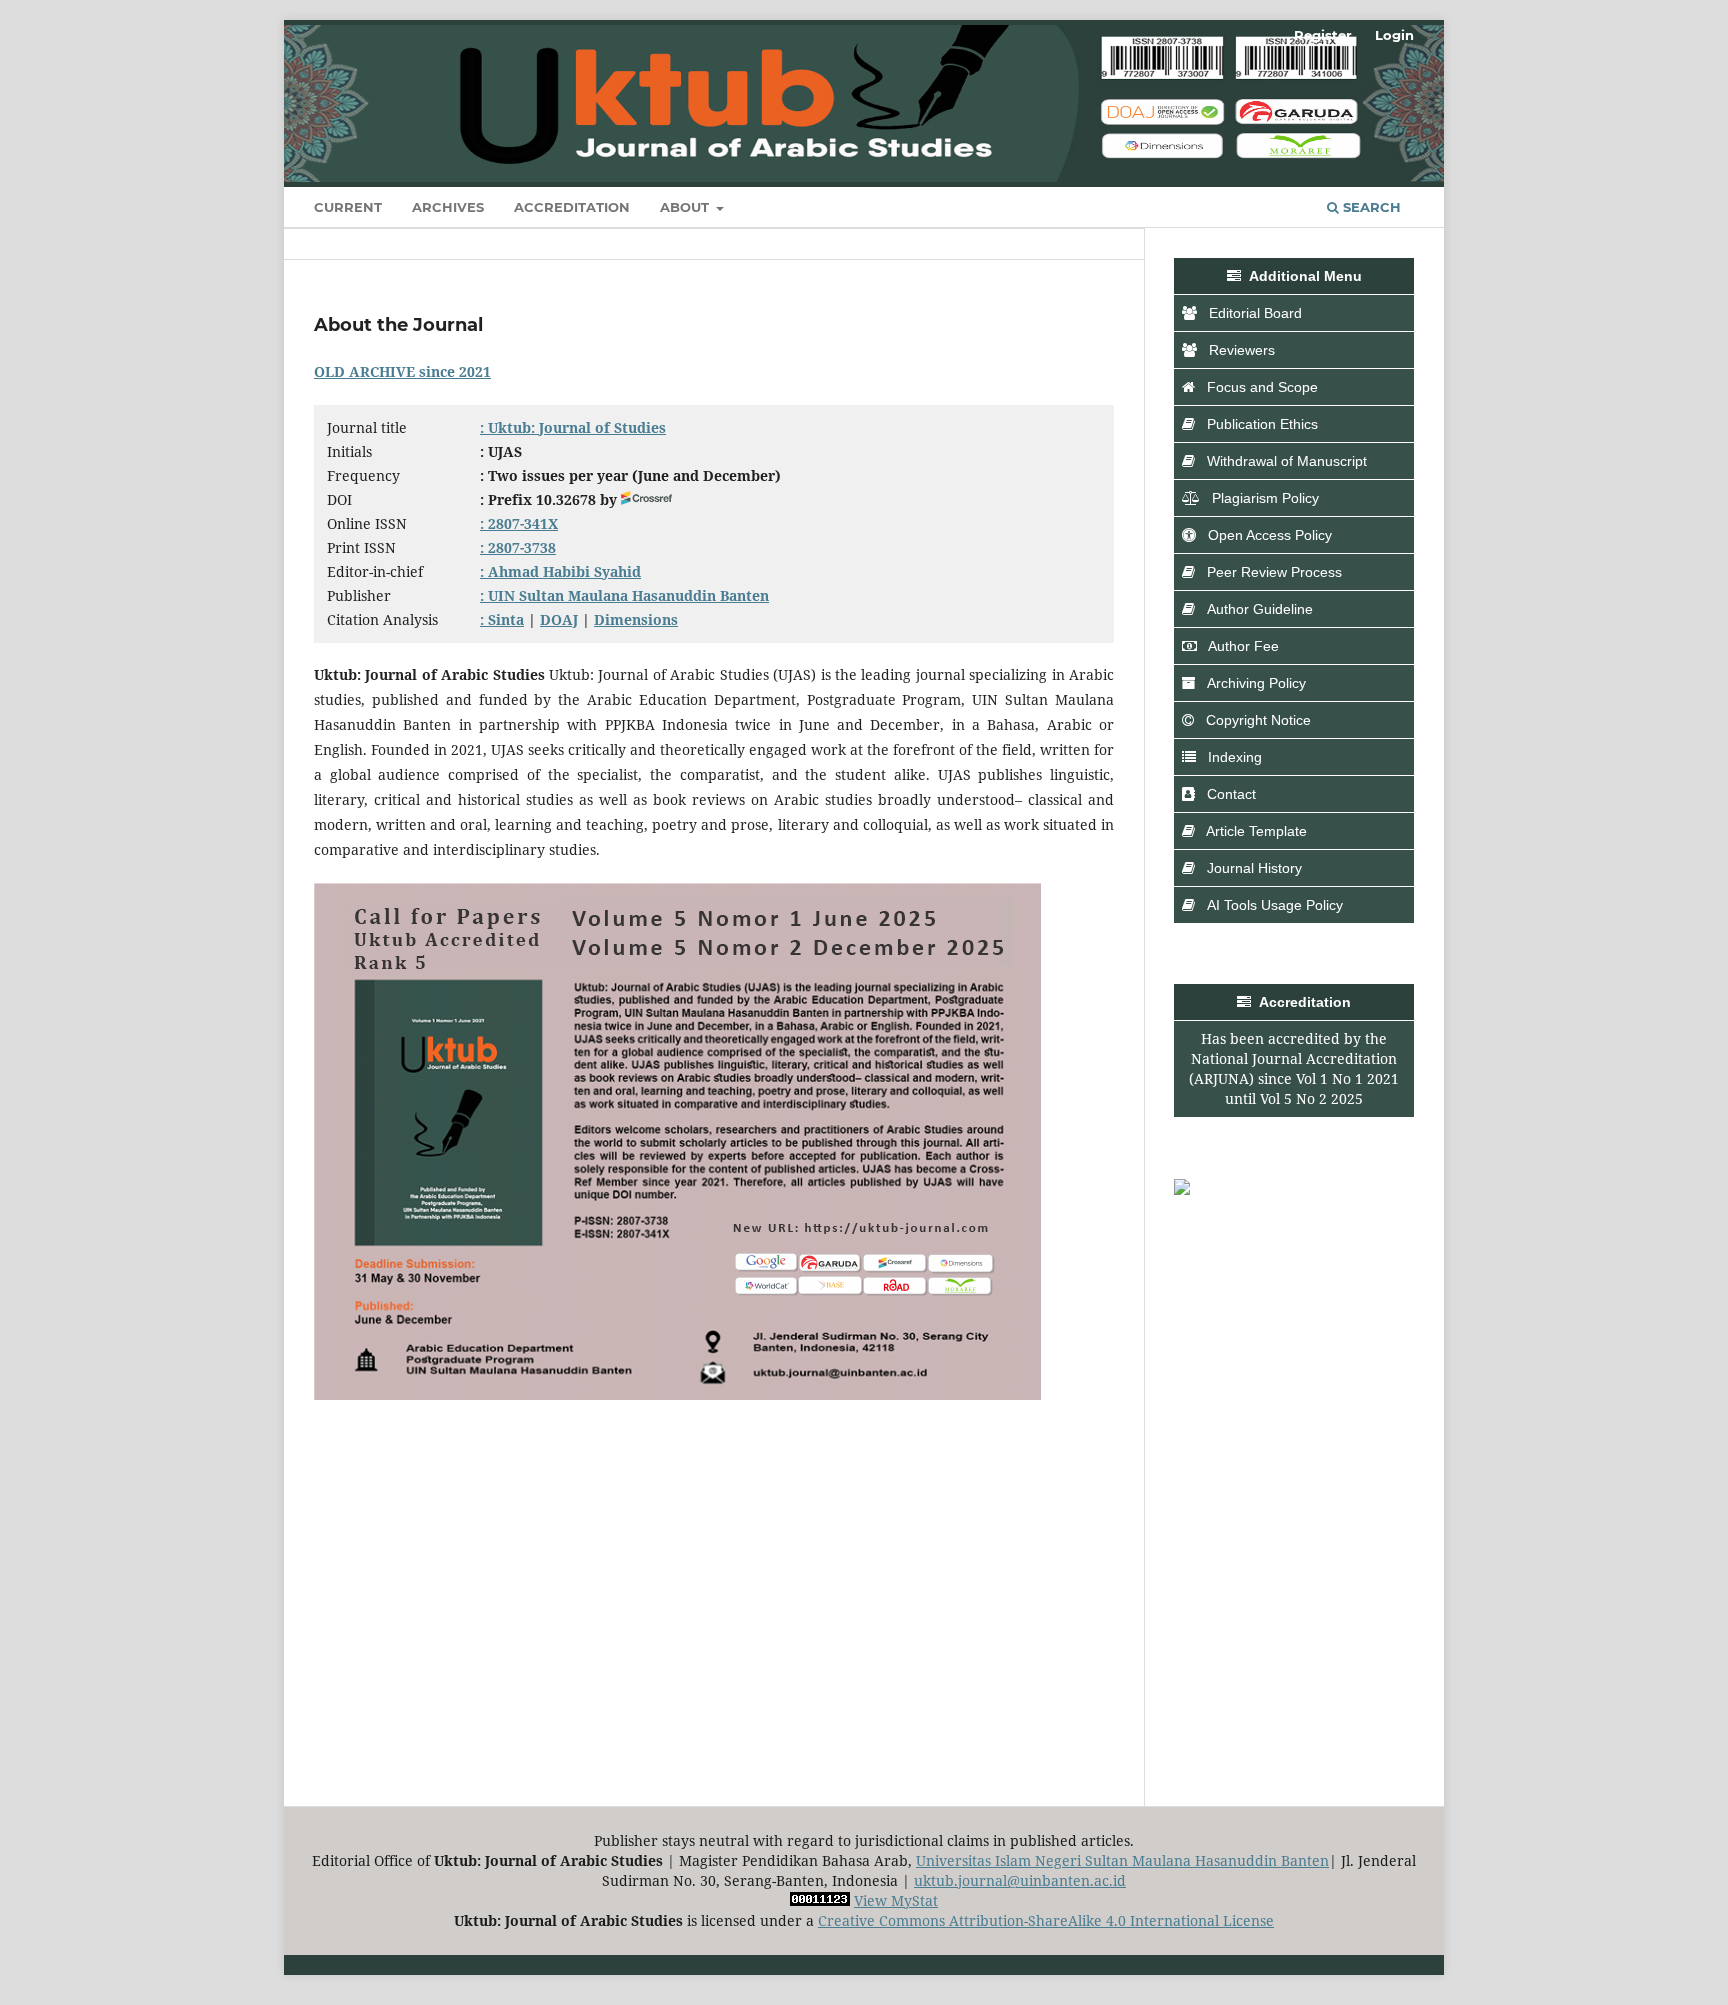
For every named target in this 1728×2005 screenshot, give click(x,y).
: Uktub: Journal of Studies (573, 427)
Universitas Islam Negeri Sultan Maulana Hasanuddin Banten (1122, 1860)
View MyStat (896, 1900)
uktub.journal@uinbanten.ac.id (1020, 1880)
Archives (448, 207)
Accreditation (572, 207)
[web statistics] (820, 1900)
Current (348, 207)
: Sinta (502, 619)
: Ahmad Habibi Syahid (560, 571)
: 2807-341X (519, 523)
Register (1323, 35)
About (686, 207)
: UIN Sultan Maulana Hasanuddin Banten (624, 595)
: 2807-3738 (518, 547)
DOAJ (559, 619)
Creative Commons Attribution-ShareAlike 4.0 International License (1046, 1920)
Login (1394, 35)
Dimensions (636, 619)
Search (1370, 207)
